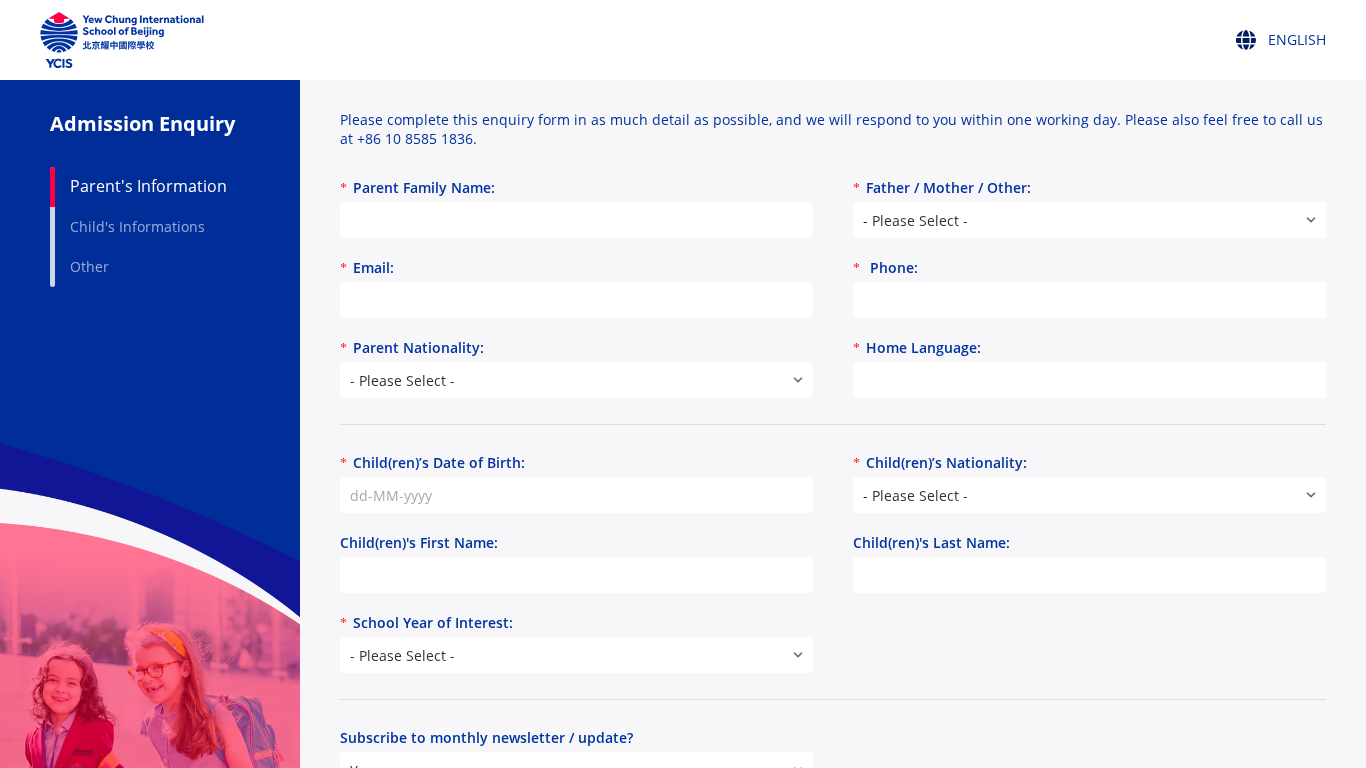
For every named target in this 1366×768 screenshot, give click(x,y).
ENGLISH (1275, 73)
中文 (1264, 117)
